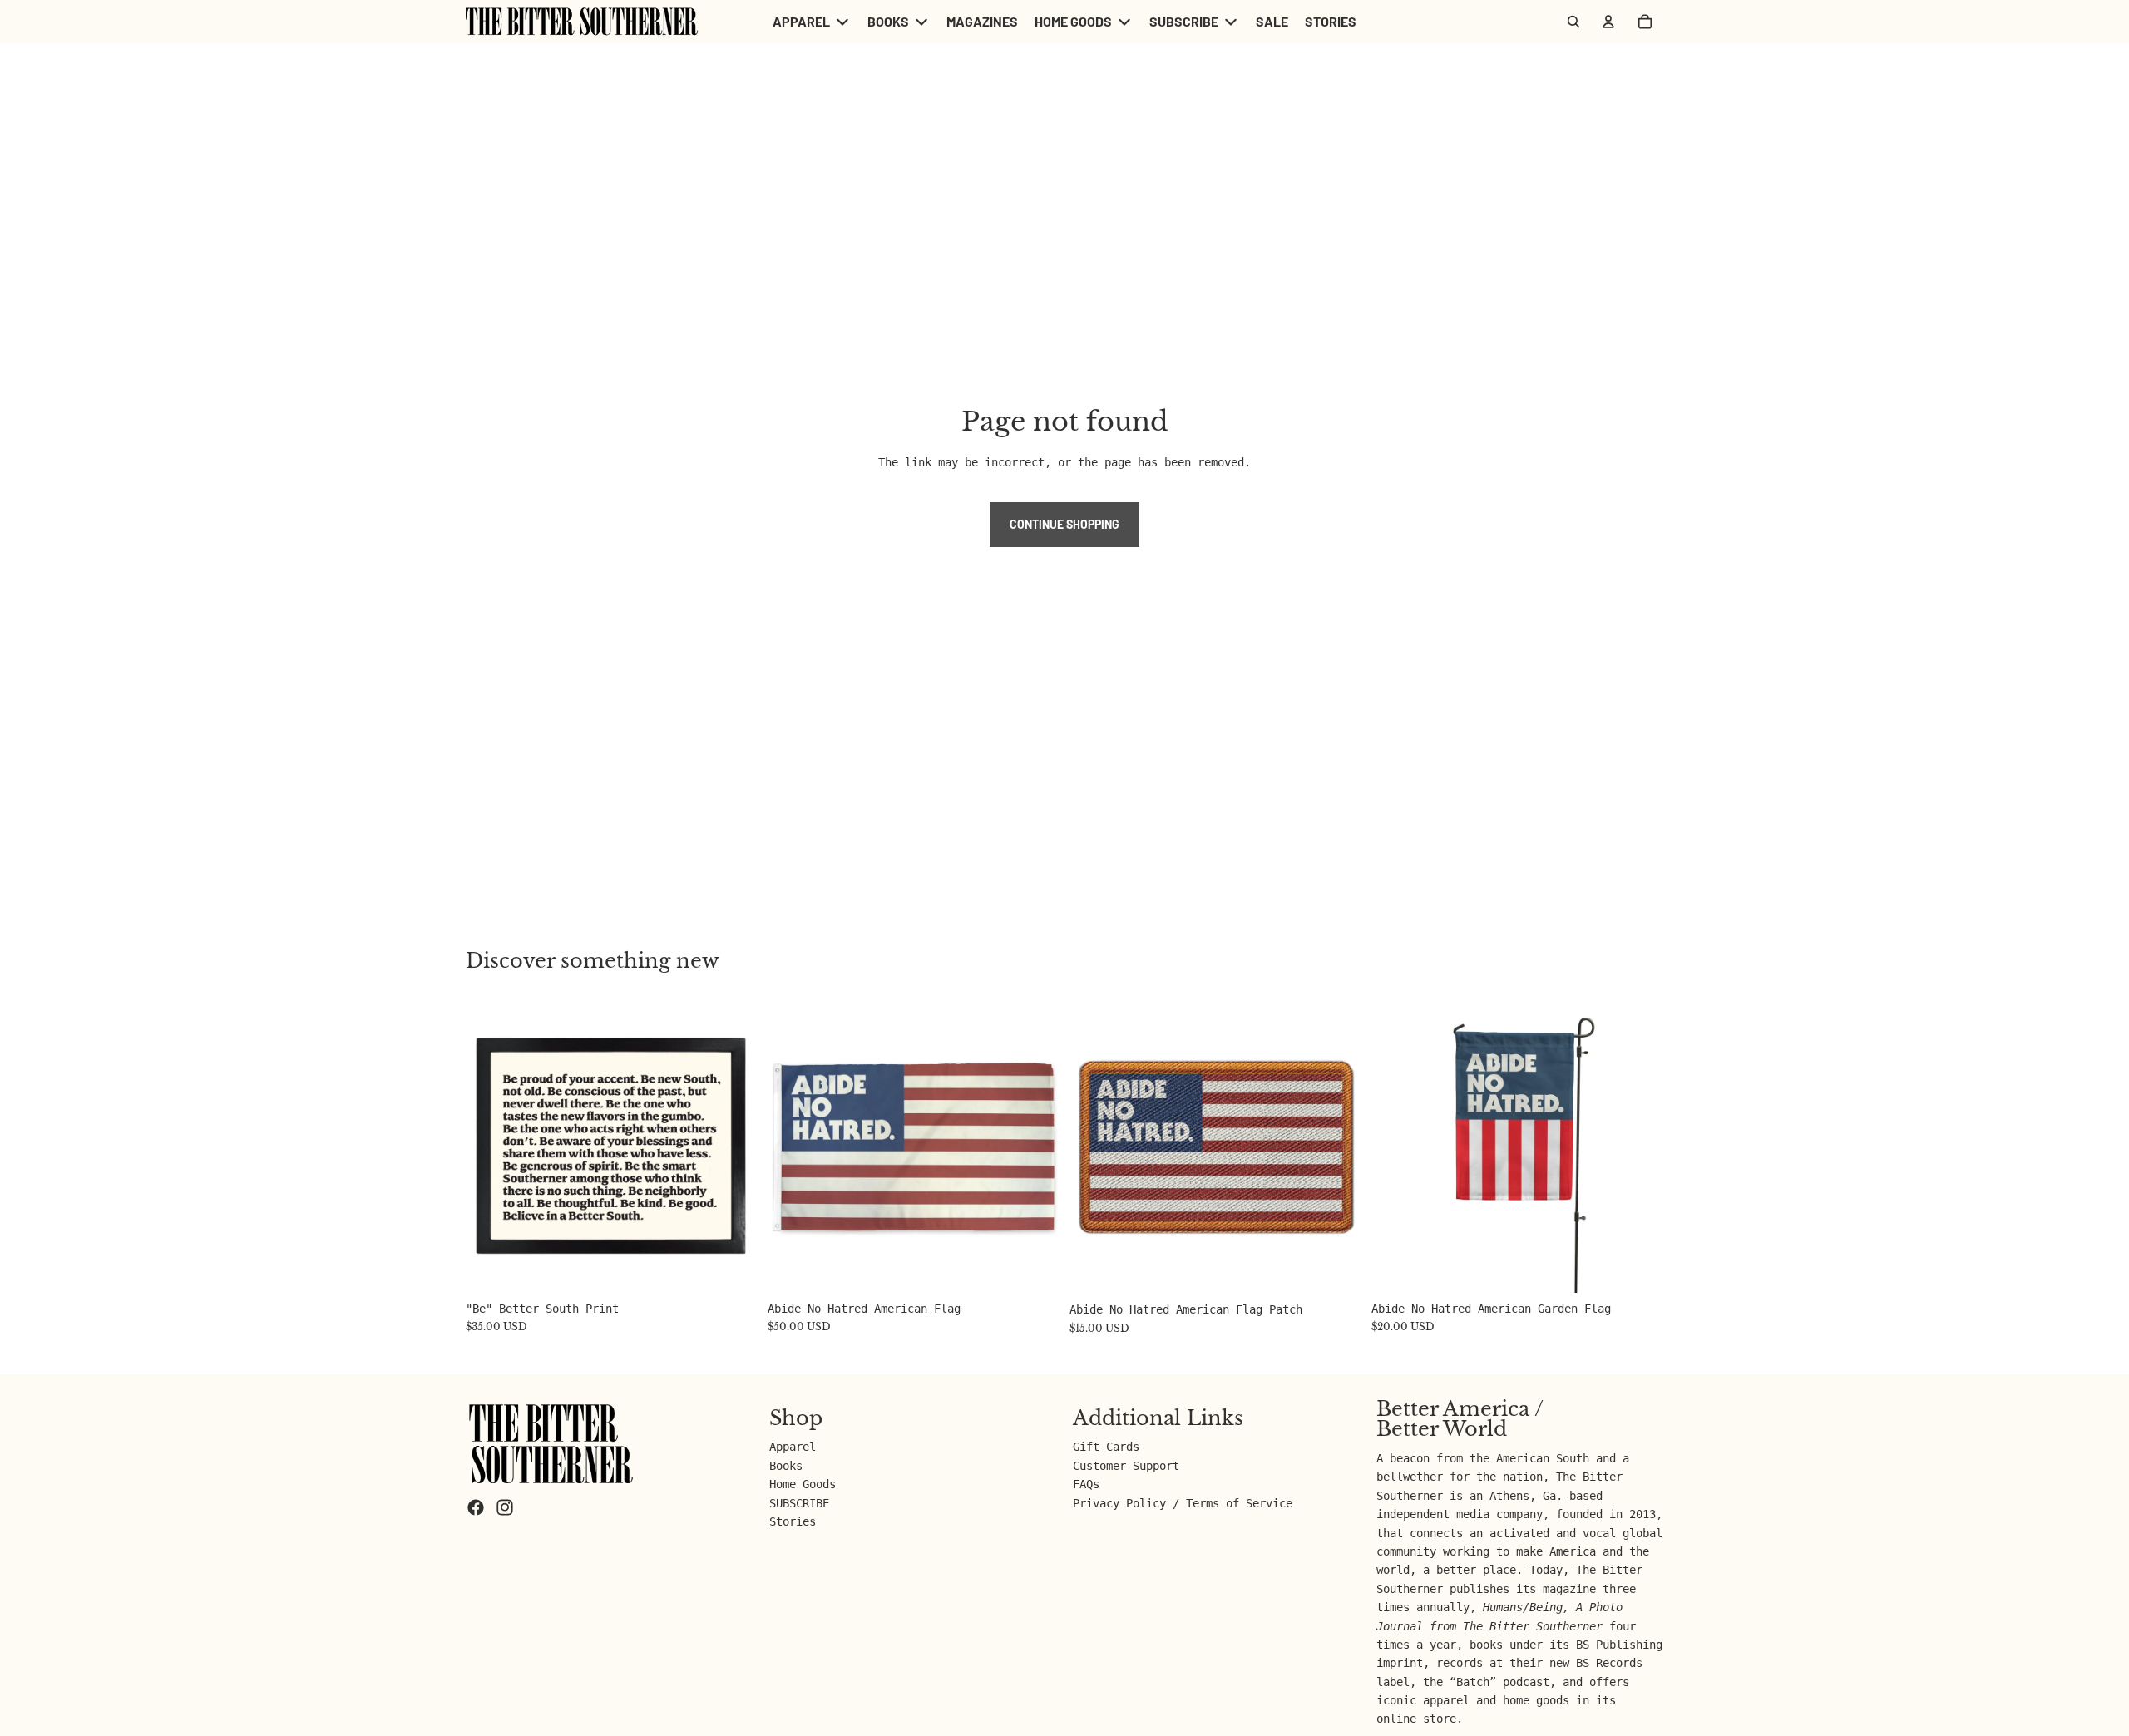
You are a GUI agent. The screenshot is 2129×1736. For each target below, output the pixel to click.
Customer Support (1126, 1466)
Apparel (793, 1447)
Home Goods (803, 1484)
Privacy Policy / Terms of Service (1183, 1503)
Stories (793, 1521)
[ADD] (732, 1267)
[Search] (1573, 22)
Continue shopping (1064, 524)
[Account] (1608, 22)
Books (786, 1466)
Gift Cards (1106, 1447)
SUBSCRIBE (799, 1503)
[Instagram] (505, 1507)
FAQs (1086, 1484)
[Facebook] (476, 1507)
